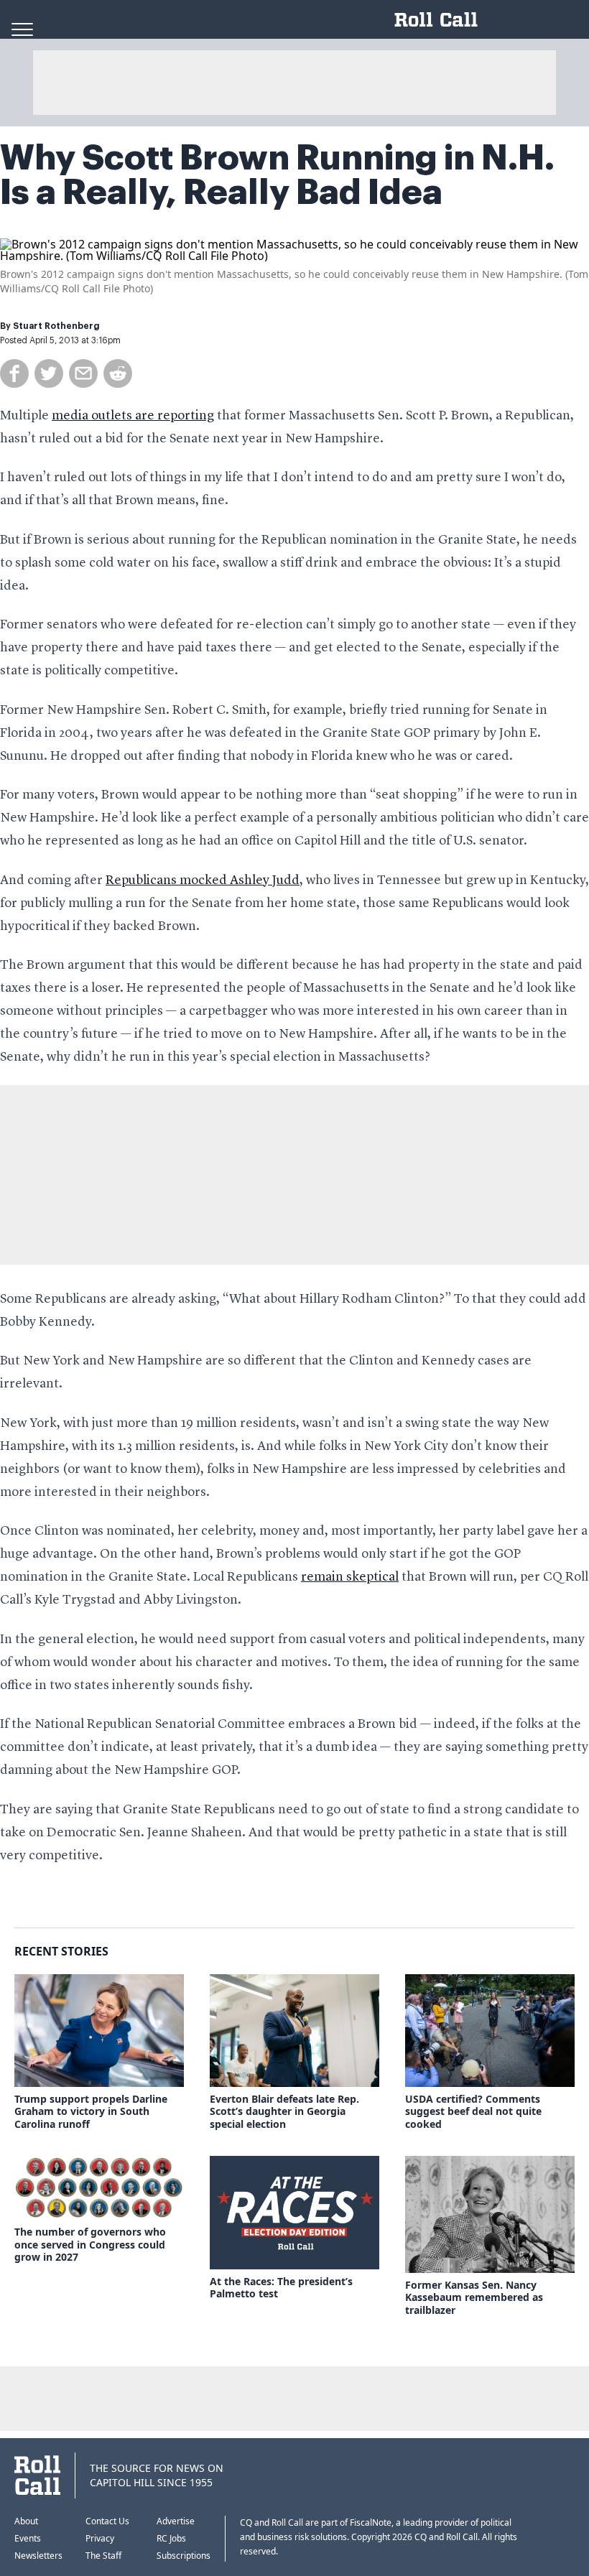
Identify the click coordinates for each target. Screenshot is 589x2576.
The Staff (103, 2556)
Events (28, 2538)
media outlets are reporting (133, 416)
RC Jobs (171, 2538)
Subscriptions (184, 2556)
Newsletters (38, 2556)
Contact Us (107, 2521)
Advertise (176, 2521)
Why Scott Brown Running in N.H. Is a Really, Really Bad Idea (277, 175)
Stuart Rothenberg (56, 326)
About (26, 2521)
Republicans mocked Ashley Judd (203, 880)
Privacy (100, 2538)
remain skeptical (350, 1577)
